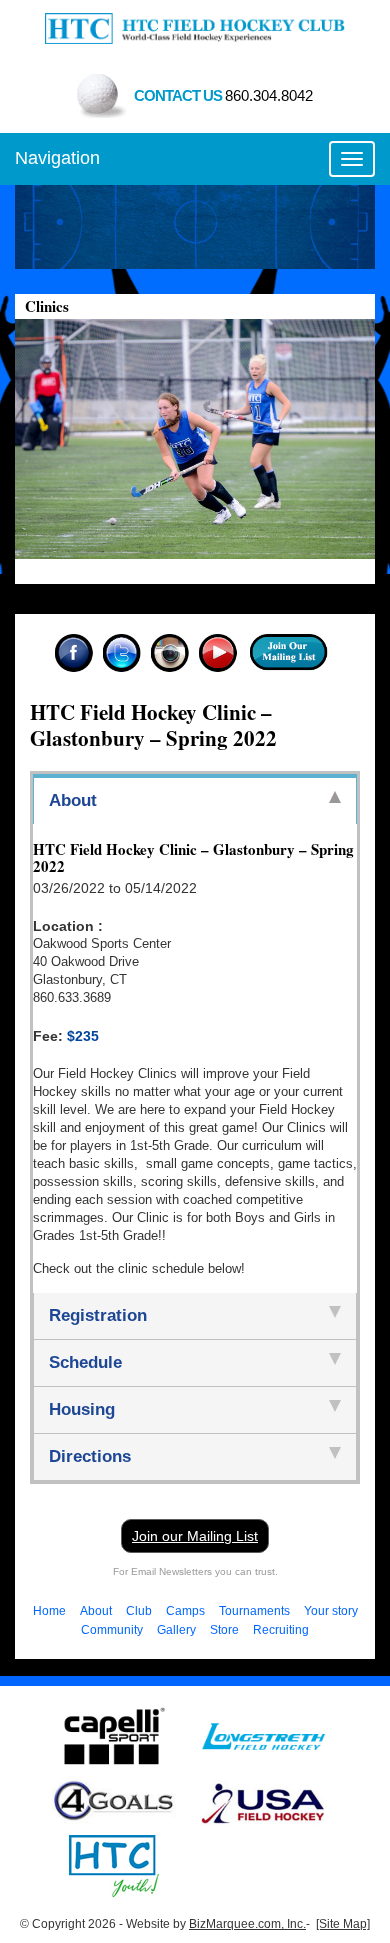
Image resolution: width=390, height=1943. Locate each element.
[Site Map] (343, 1924)
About (96, 1611)
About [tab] (73, 800)
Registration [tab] (98, 1315)
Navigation (57, 158)
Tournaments (254, 1611)
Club (139, 1611)
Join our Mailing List (195, 1536)
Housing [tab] (82, 1409)
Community (112, 1630)
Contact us (223, 95)
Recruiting (281, 1630)
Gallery (176, 1630)
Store (224, 1630)
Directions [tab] (90, 1456)
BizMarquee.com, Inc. (247, 1924)
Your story (331, 1611)
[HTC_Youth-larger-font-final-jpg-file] (114, 1865)
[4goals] (114, 1801)
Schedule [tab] (85, 1362)
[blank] (263, 1736)
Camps (185, 1611)
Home (49, 1611)
